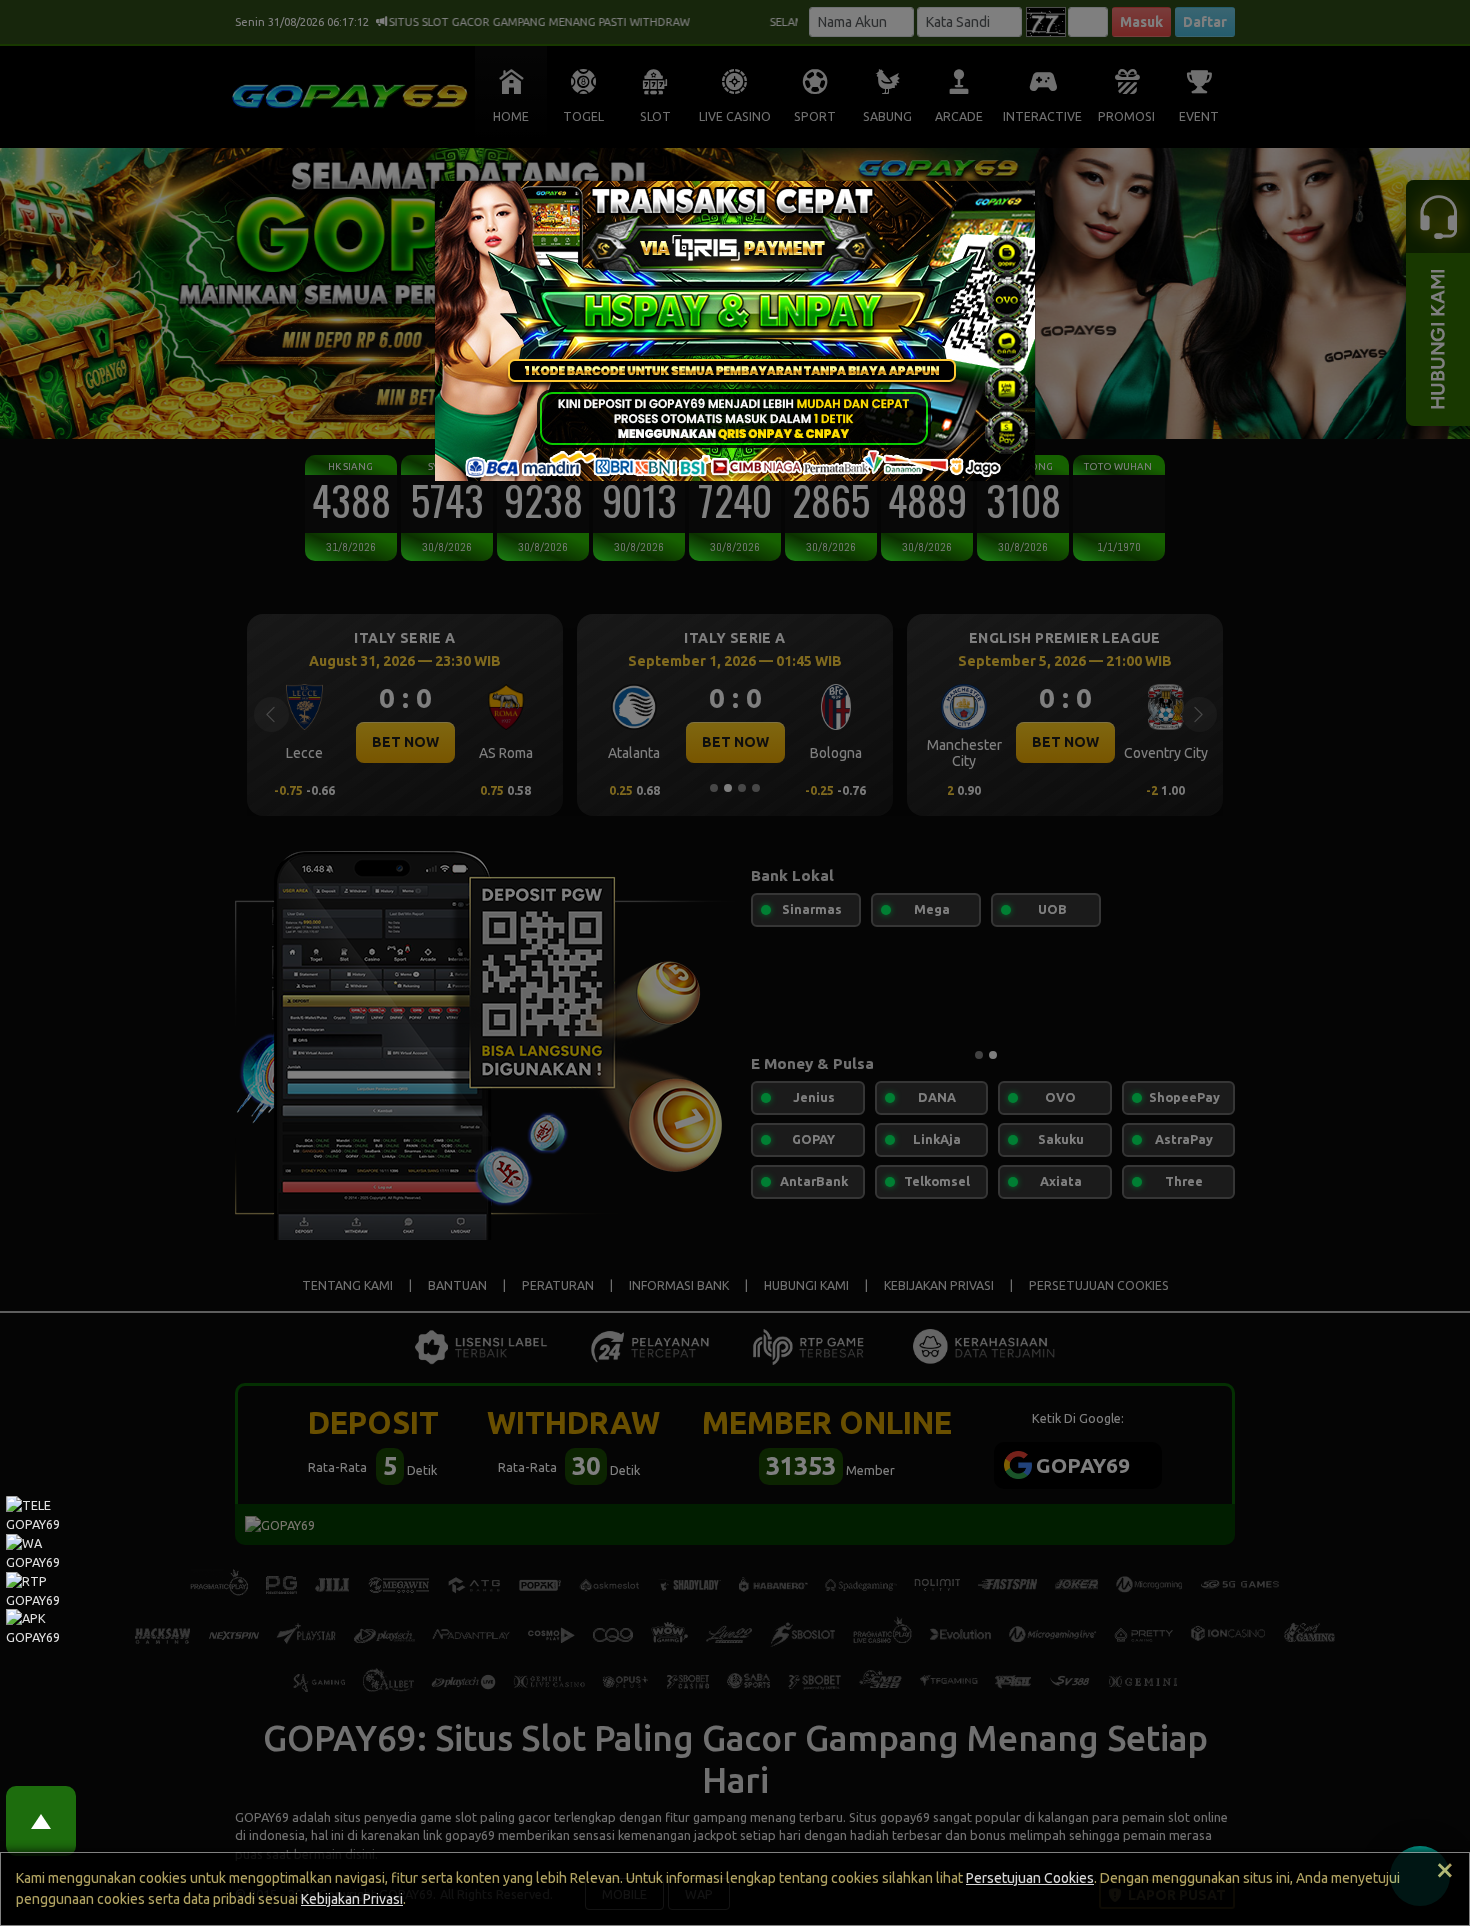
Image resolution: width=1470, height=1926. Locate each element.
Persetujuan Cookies (1030, 1878)
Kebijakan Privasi (352, 1899)
